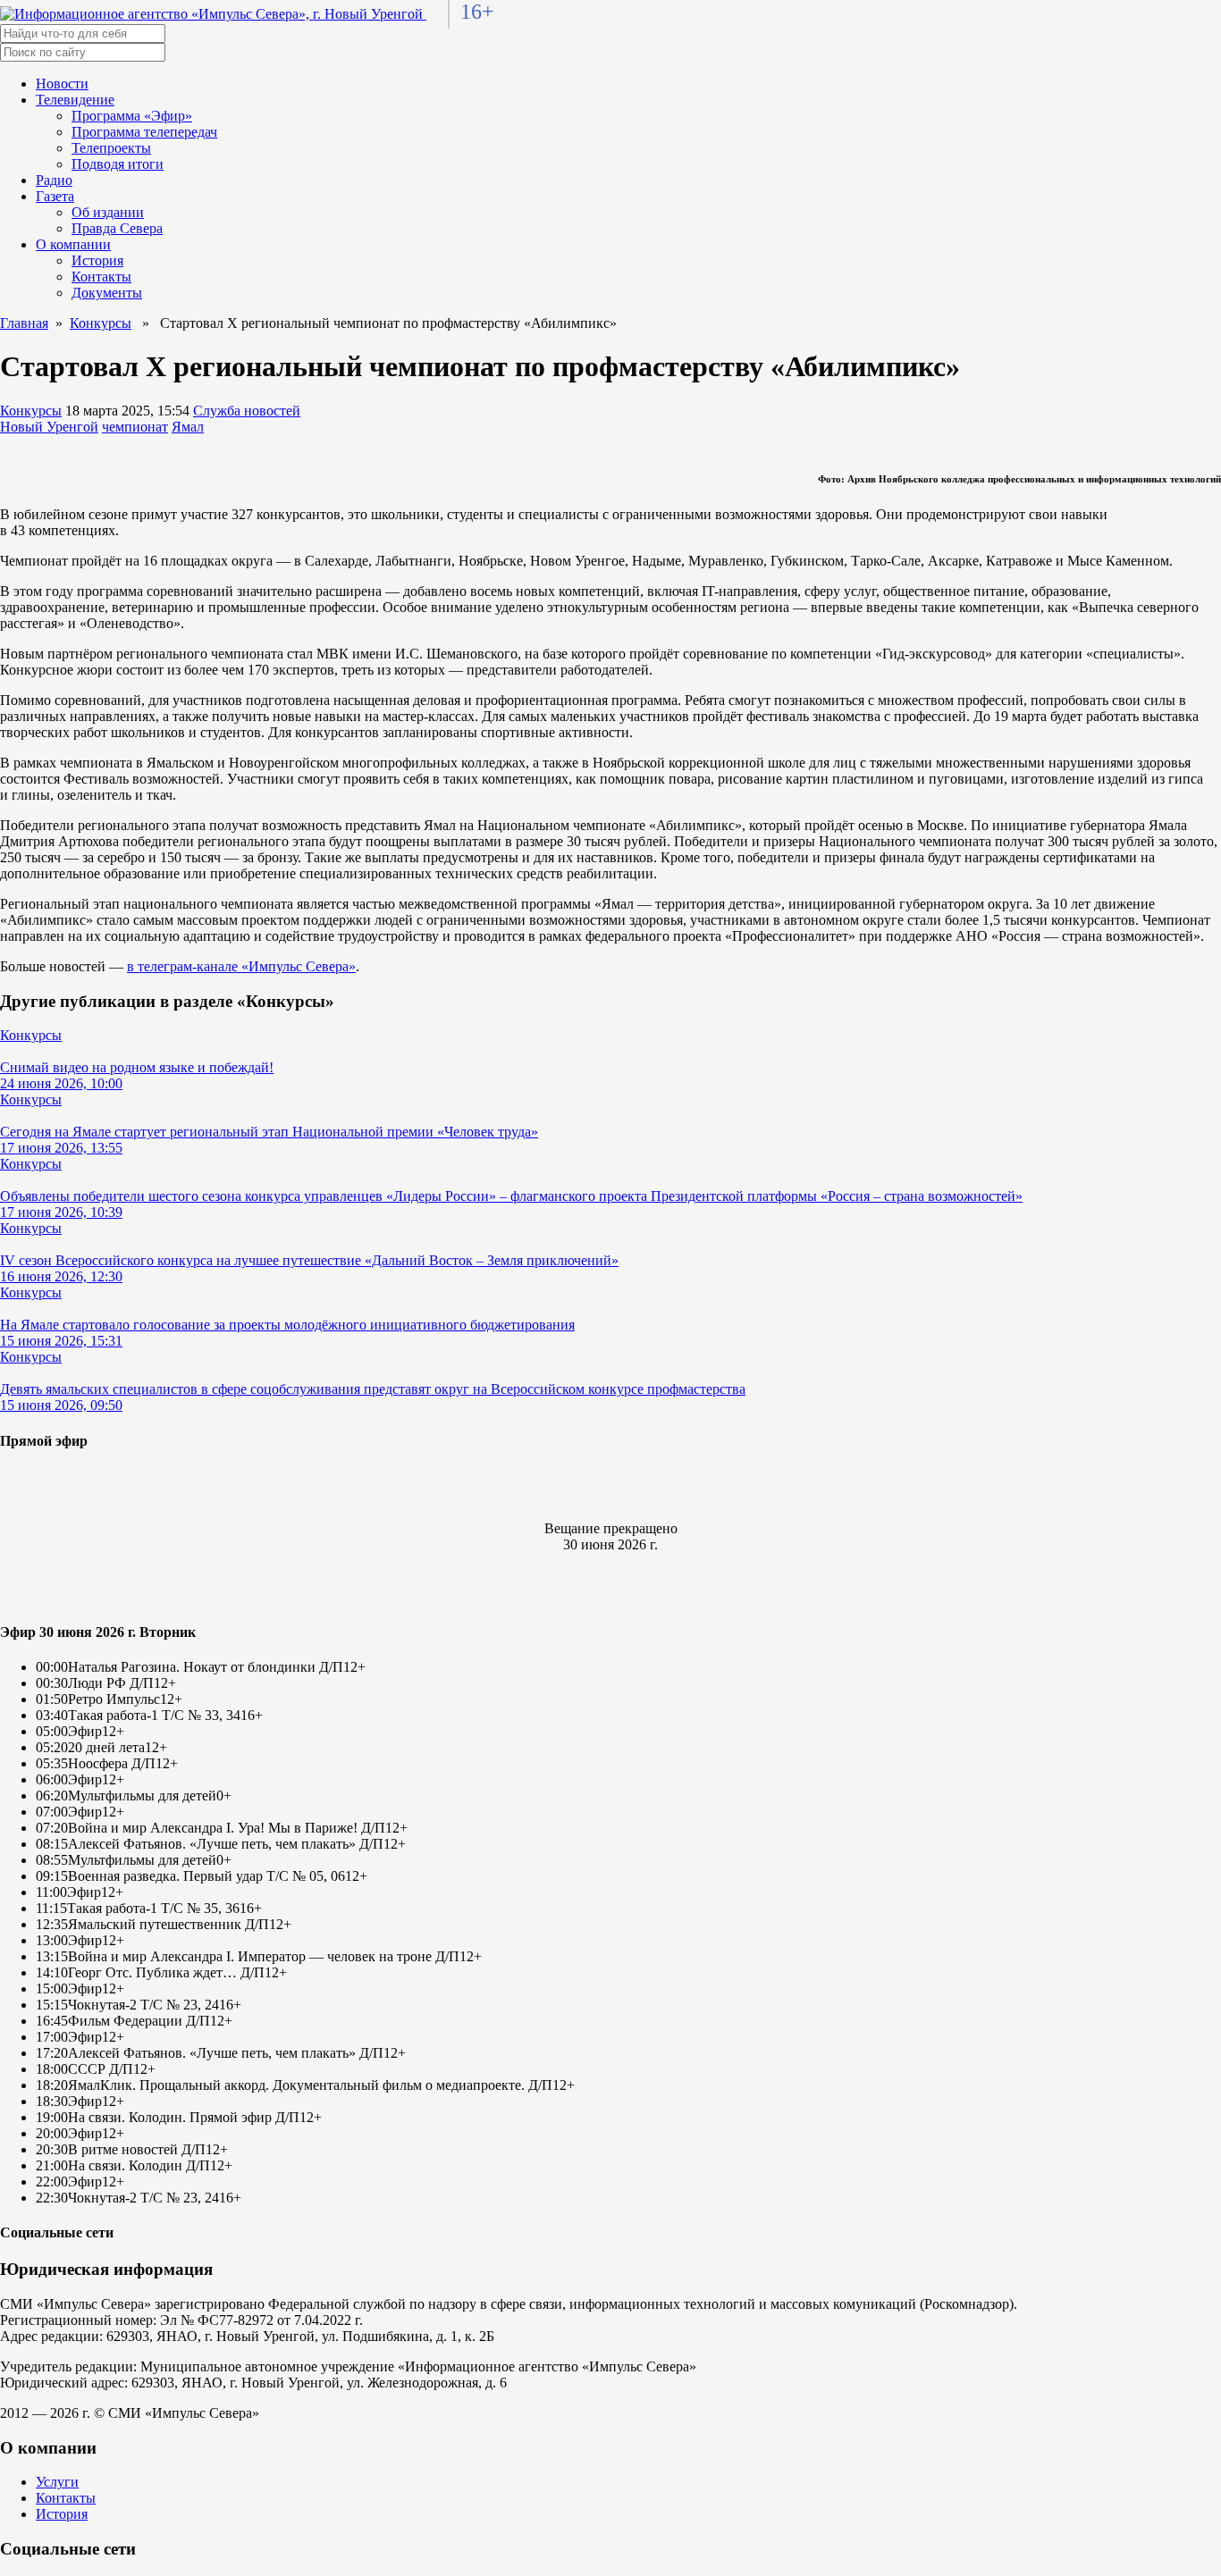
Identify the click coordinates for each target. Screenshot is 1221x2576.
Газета (55, 196)
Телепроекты (111, 148)
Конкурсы (101, 323)
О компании (73, 244)
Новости (62, 84)
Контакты (101, 277)
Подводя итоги (118, 164)
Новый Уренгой (49, 427)
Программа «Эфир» (132, 116)
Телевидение (75, 100)
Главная (24, 323)
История (97, 260)
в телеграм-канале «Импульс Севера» (241, 966)
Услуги (57, 2482)
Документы (107, 293)
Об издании (108, 212)
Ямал (188, 427)
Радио (54, 180)
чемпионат (135, 427)
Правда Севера (117, 228)
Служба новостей (247, 411)
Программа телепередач (144, 132)
